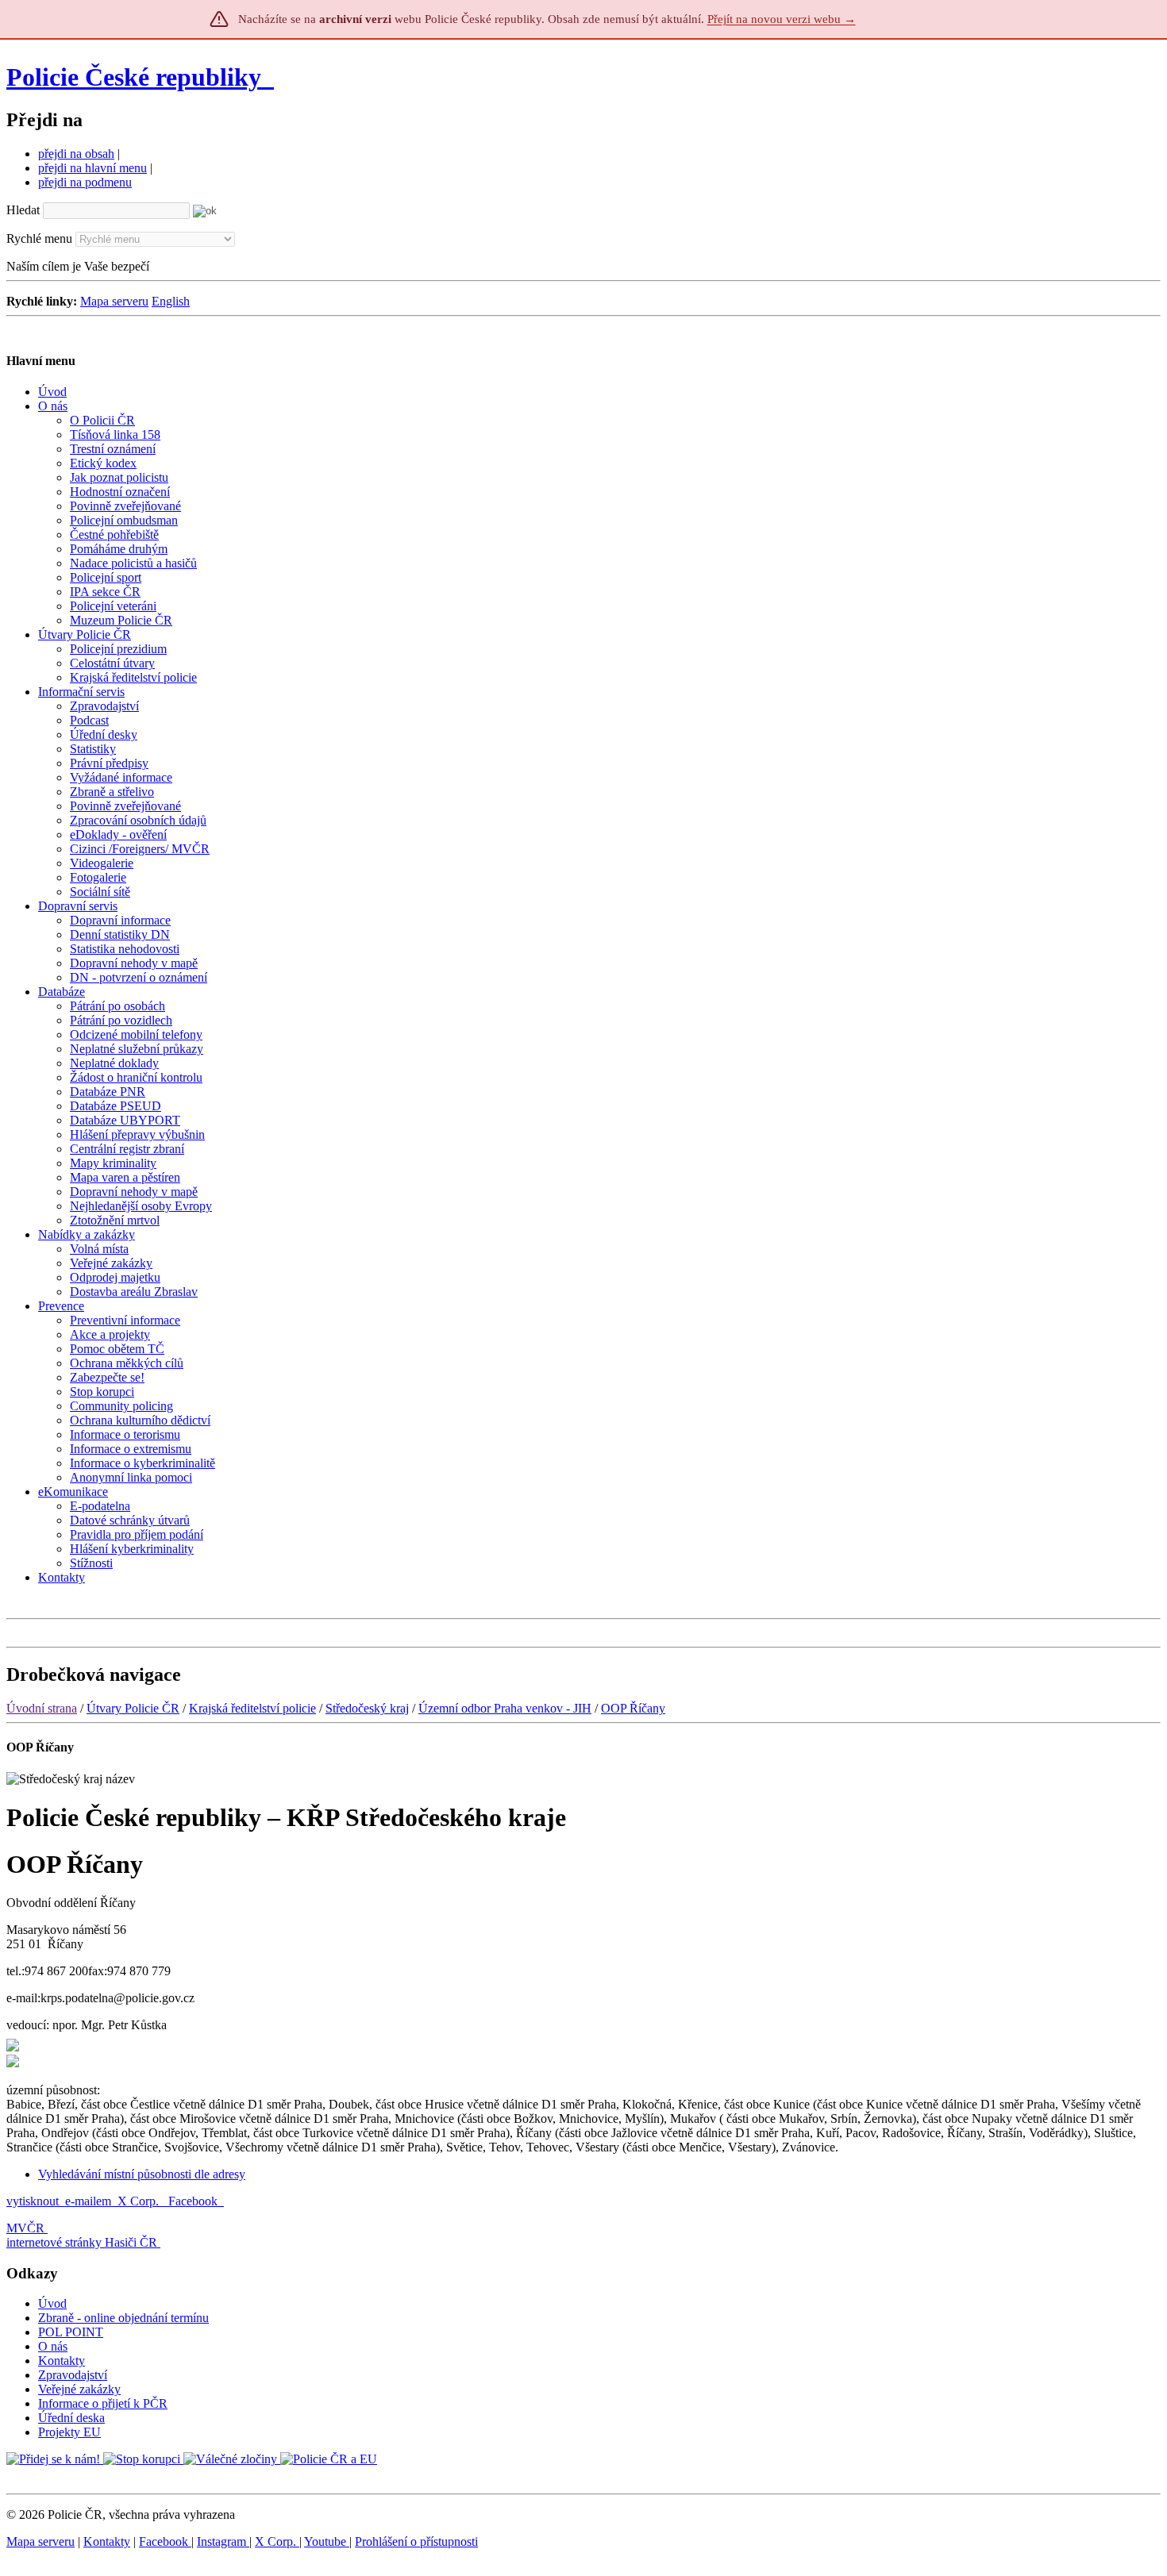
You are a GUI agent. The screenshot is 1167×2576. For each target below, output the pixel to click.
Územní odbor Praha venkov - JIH (505, 1708)
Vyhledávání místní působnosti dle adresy (142, 2174)
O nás (53, 2346)
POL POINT (71, 2332)
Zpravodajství (73, 2375)
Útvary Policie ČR (133, 1708)
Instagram (223, 2541)
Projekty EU (69, 2432)
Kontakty (62, 2361)
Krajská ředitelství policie (252, 1708)
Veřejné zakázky (79, 2389)
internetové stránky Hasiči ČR (82, 2242)
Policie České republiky (134, 77)
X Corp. (140, 2201)
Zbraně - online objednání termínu (123, 2318)
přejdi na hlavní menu (92, 168)
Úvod (52, 2303)
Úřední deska (71, 2418)
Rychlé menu (39, 238)
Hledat (23, 210)
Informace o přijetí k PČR (103, 2403)
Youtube (327, 2541)
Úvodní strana (42, 1708)
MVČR (25, 2228)
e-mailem (88, 2201)
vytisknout (33, 2201)
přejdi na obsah (76, 154)
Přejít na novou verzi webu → (782, 19)
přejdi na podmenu (85, 182)
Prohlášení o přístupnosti (416, 2541)
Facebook (194, 2201)
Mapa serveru (114, 301)
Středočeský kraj (367, 1708)
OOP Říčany (633, 1708)
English (171, 301)
